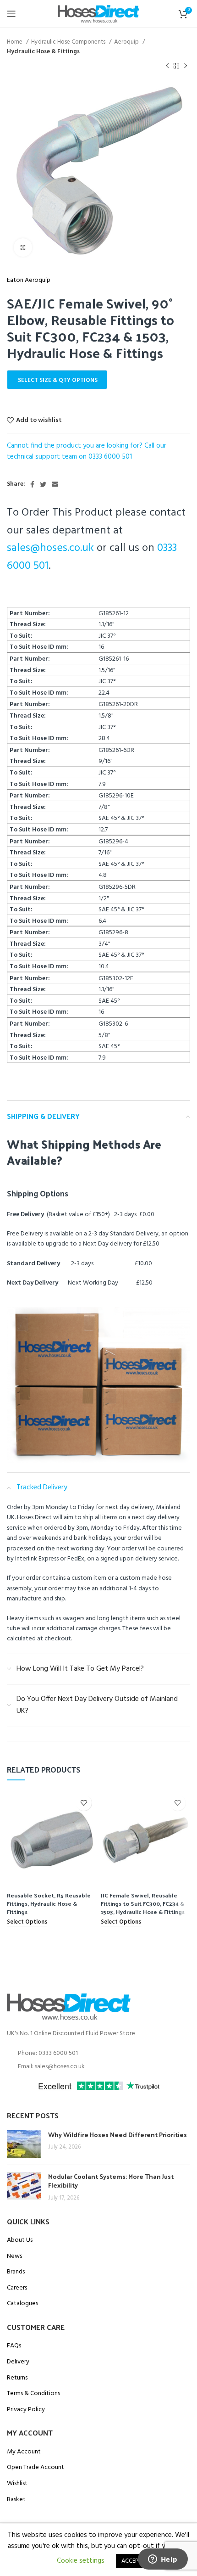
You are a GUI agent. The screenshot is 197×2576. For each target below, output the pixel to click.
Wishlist (17, 2484)
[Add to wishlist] (84, 1803)
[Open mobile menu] (11, 14)
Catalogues (22, 2304)
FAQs (14, 2346)
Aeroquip (127, 42)
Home (15, 42)
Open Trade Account (36, 2468)
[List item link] (98, 2054)
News (14, 2256)
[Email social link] (55, 484)
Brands (16, 2272)
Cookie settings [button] (81, 2561)
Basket (16, 2500)
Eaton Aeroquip (29, 281)
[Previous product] (167, 66)
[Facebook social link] (32, 484)
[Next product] (186, 66)
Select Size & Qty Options (58, 380)
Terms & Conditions (33, 2394)
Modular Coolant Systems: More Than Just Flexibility (111, 2181)
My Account (24, 2452)
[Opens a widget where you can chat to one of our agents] (163, 2560)
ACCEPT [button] (131, 2561)
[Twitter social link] (43, 484)
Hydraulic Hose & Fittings (43, 52)
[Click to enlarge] (23, 247)
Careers (17, 2288)
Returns (17, 2378)
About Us (20, 2240)
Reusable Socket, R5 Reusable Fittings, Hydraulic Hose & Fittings (49, 1903)
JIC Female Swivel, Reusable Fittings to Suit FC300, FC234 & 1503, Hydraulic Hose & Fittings (143, 1903)
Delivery (18, 2362)
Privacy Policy (26, 2410)
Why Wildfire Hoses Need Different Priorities (118, 2135)
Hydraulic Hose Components (69, 42)
